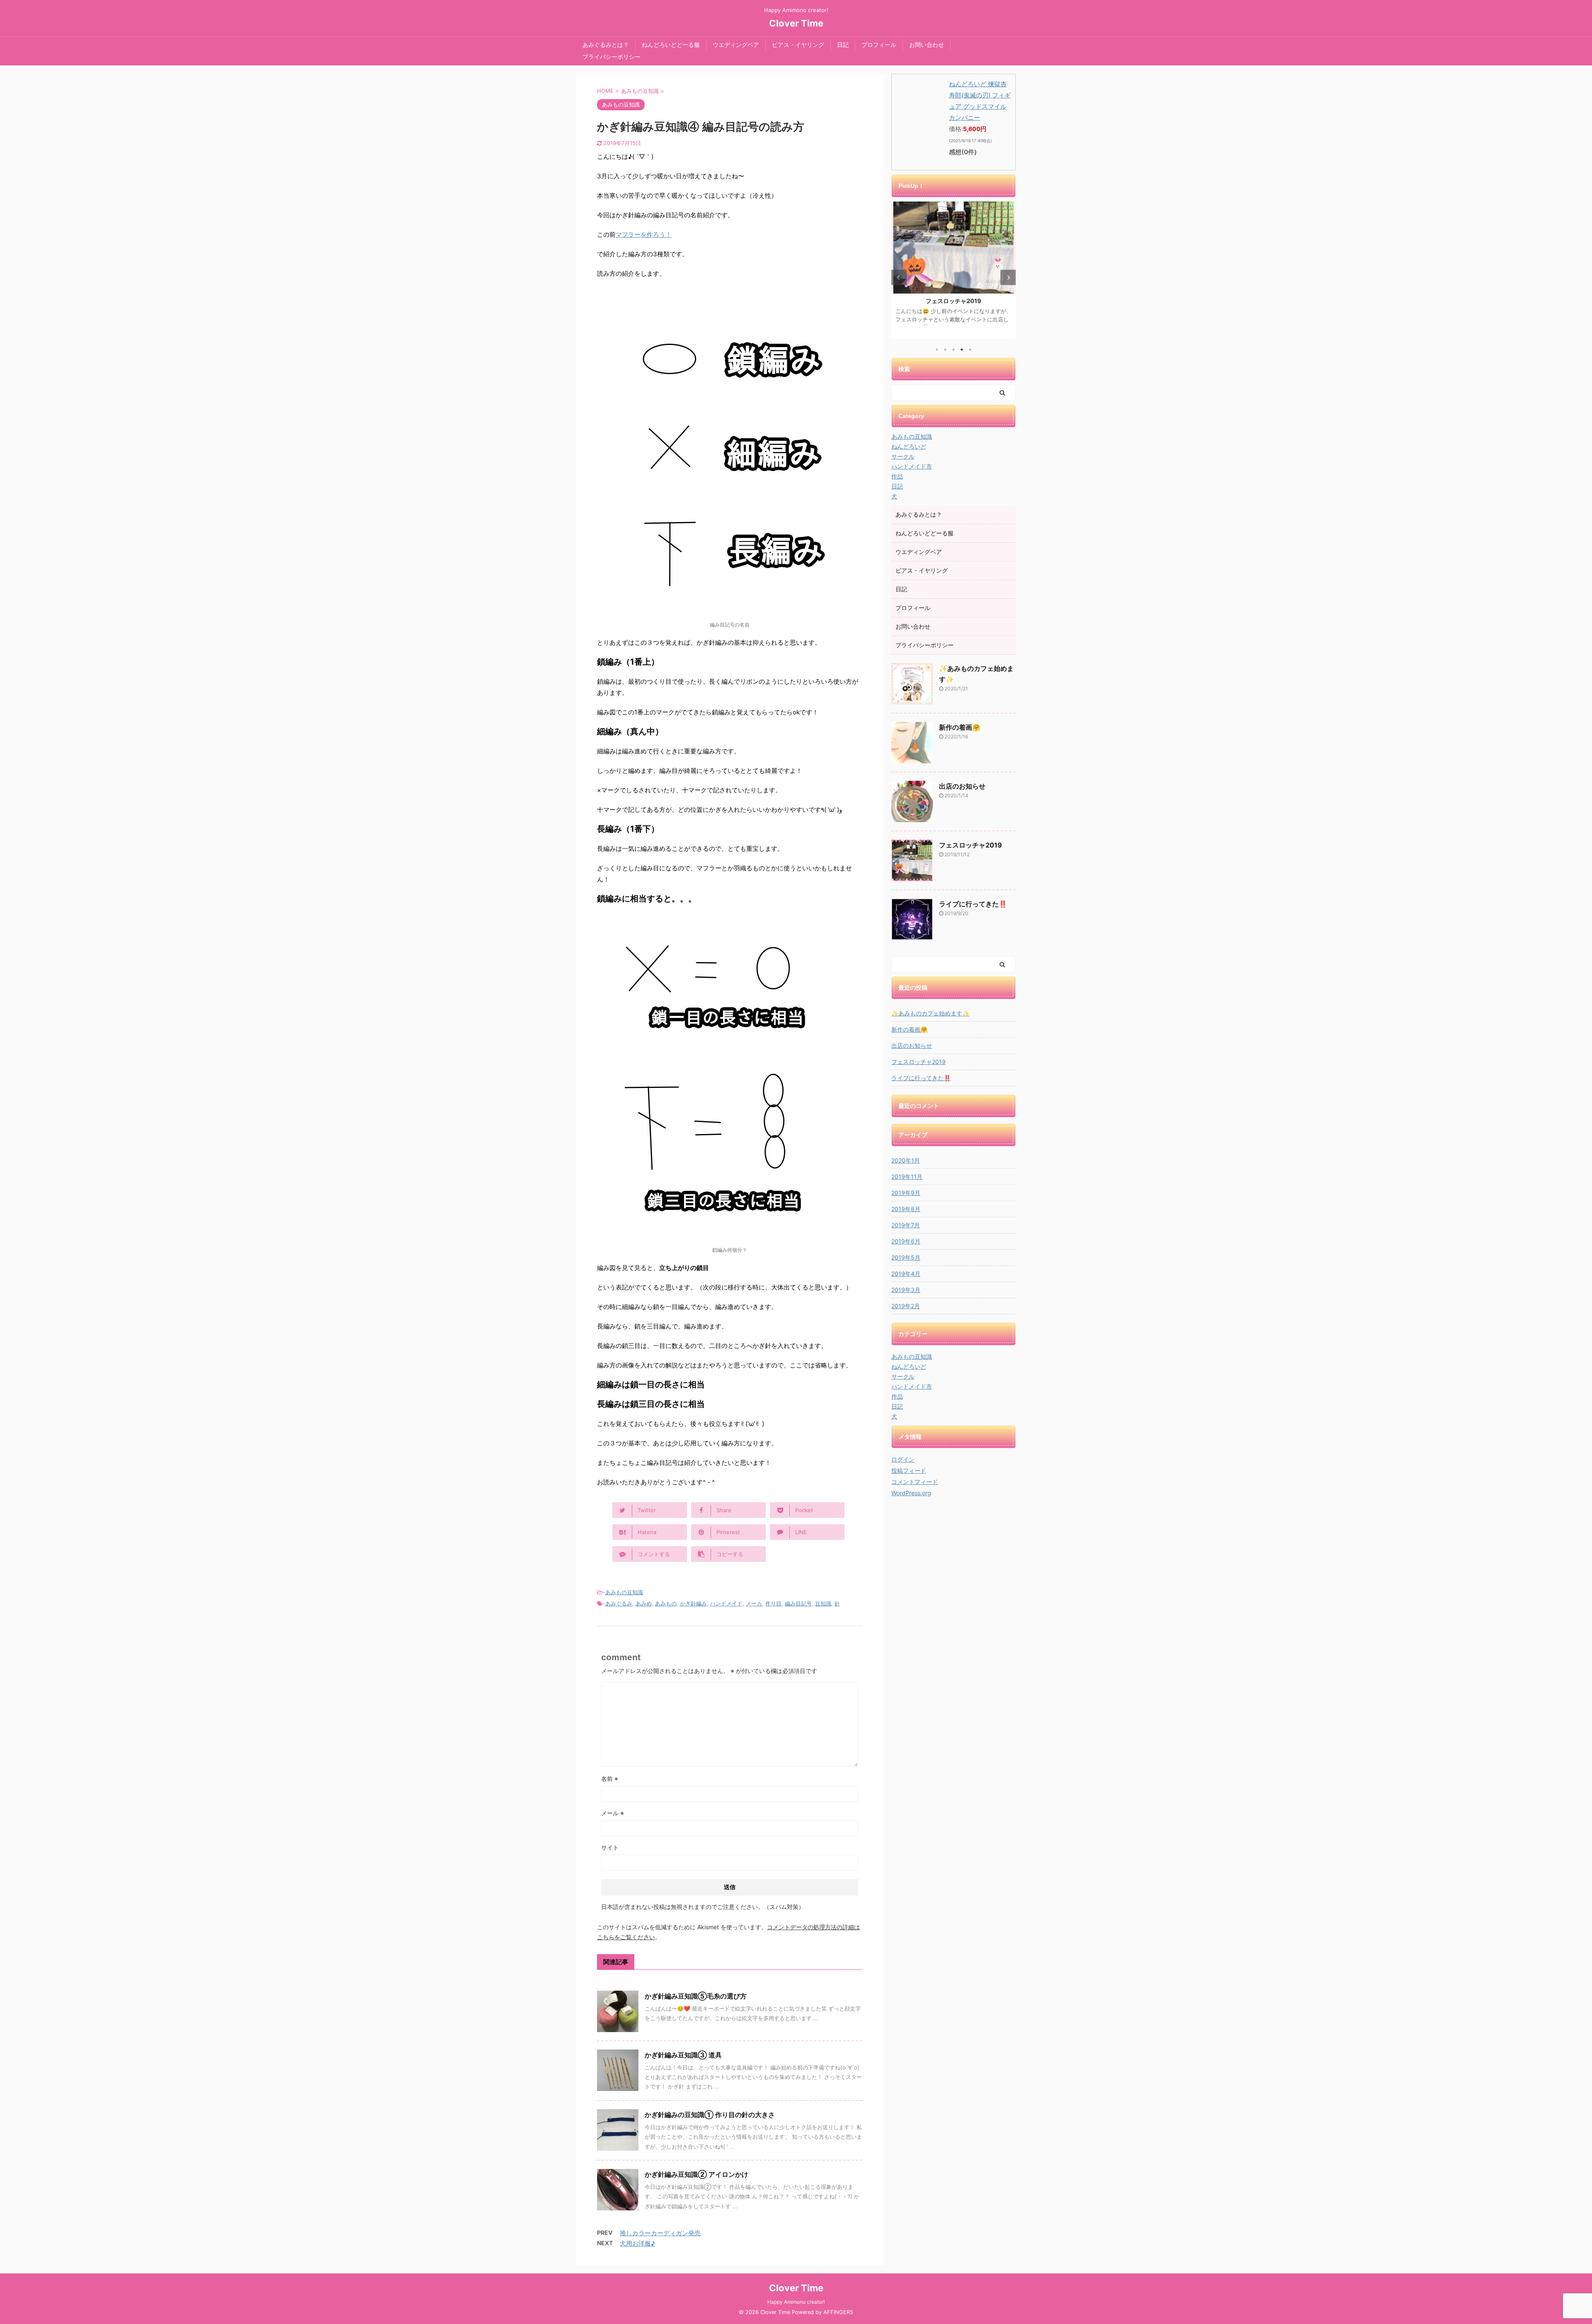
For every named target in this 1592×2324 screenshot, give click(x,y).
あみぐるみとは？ (606, 45)
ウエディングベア (736, 45)
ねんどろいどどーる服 (671, 45)
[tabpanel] (954, 270)
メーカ (754, 1603)
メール (613, 1813)
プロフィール (879, 45)
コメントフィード (915, 1482)
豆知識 (823, 1603)
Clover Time (796, 23)
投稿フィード (909, 1470)
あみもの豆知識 (624, 1592)
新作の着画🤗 (960, 727)
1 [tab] (937, 350)
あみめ (644, 1603)
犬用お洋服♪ (637, 2243)
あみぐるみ (619, 1603)
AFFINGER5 (838, 2312)
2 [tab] (945, 350)
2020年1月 (906, 1160)
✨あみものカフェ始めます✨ (930, 1013)
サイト (610, 1847)
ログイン (903, 1459)
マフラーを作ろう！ (644, 234)
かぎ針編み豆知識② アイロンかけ (696, 2174)
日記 (843, 45)
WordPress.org (911, 1493)
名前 (610, 1779)
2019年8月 (906, 1209)
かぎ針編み (693, 1603)
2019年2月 (906, 1306)
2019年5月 (906, 1257)
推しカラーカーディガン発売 (660, 2233)
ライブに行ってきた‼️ (973, 904)
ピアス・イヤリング (798, 45)
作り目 (773, 1603)
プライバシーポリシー (612, 57)
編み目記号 (798, 1603)
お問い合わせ (927, 45)
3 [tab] (954, 350)
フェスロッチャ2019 (954, 301)
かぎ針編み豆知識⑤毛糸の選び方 (696, 1996)
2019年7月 (906, 1225)
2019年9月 (906, 1193)
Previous (899, 278)
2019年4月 (906, 1274)
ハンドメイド (726, 1603)
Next (1008, 278)
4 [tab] (962, 350)
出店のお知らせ (962, 786)
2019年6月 (906, 1241)
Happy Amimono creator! (796, 2302)
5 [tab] (970, 350)
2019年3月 (906, 1290)
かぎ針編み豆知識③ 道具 (683, 2055)
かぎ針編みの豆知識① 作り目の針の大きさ (710, 2115)
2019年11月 (907, 1177)
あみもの (666, 1603)
